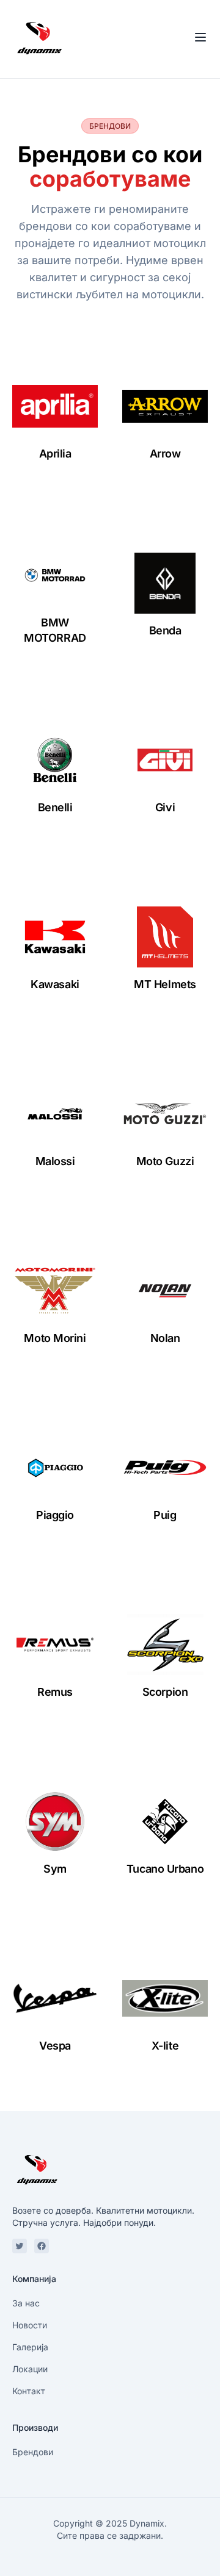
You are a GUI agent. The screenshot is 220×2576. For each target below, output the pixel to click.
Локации (30, 2369)
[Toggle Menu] (200, 37)
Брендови (33, 2452)
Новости (30, 2325)
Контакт (29, 2391)
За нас (26, 2303)
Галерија (30, 2347)
